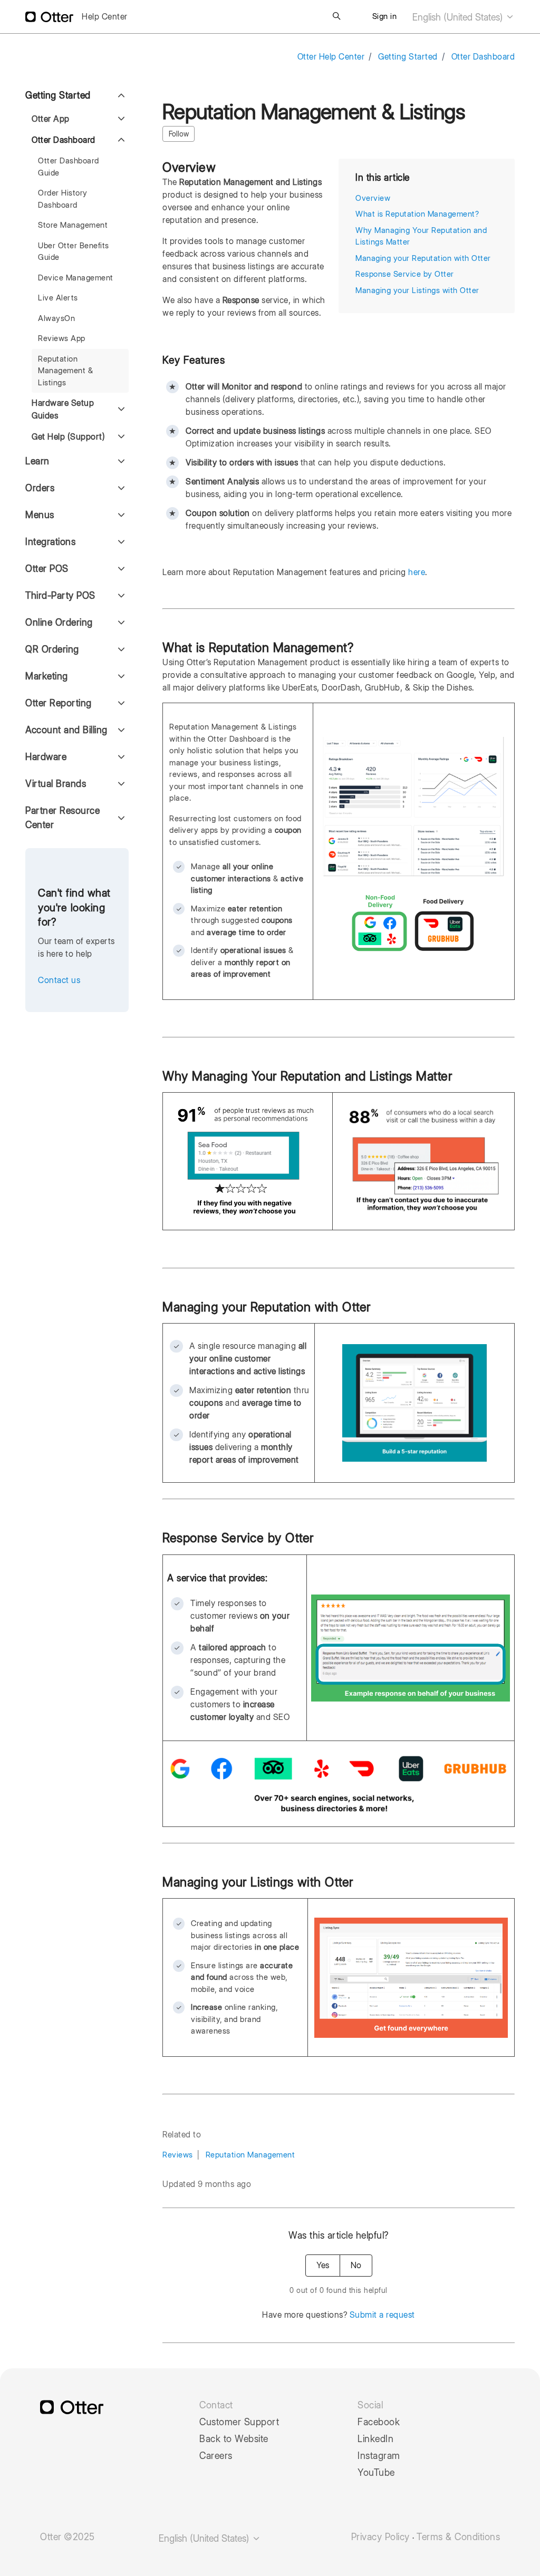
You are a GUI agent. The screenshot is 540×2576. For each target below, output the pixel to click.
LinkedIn (375, 2439)
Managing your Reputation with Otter (423, 258)
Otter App (51, 119)
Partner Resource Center (62, 818)
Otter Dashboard (483, 57)
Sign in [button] (385, 16)
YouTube (376, 2473)
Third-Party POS (60, 595)
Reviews (178, 2155)
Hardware (46, 757)
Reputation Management (250, 2155)
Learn (37, 461)
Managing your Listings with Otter (417, 290)
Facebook (379, 2422)
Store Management (73, 225)
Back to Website (234, 2439)
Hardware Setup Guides (63, 409)
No (356, 2265)
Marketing (47, 676)
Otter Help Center (331, 57)
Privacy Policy (380, 2537)
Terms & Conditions (458, 2537)
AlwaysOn (56, 318)
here (417, 572)
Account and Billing (66, 730)
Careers (216, 2456)
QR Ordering (52, 649)
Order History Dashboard (63, 199)
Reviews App (62, 338)
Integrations (50, 542)
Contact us (59, 980)
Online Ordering (59, 622)
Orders (40, 488)
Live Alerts (58, 298)
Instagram (379, 2456)
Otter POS (47, 568)
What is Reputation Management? (417, 214)
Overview (373, 198)
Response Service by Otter (405, 274)
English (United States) (459, 17)
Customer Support (239, 2422)
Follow (179, 134)
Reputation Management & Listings (65, 371)
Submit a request (382, 2315)
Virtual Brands (56, 784)
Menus (40, 515)
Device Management (76, 278)
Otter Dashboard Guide (69, 167)
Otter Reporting (59, 703)
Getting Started (408, 57)
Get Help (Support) (68, 437)
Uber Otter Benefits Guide (74, 252)
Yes (323, 2265)
